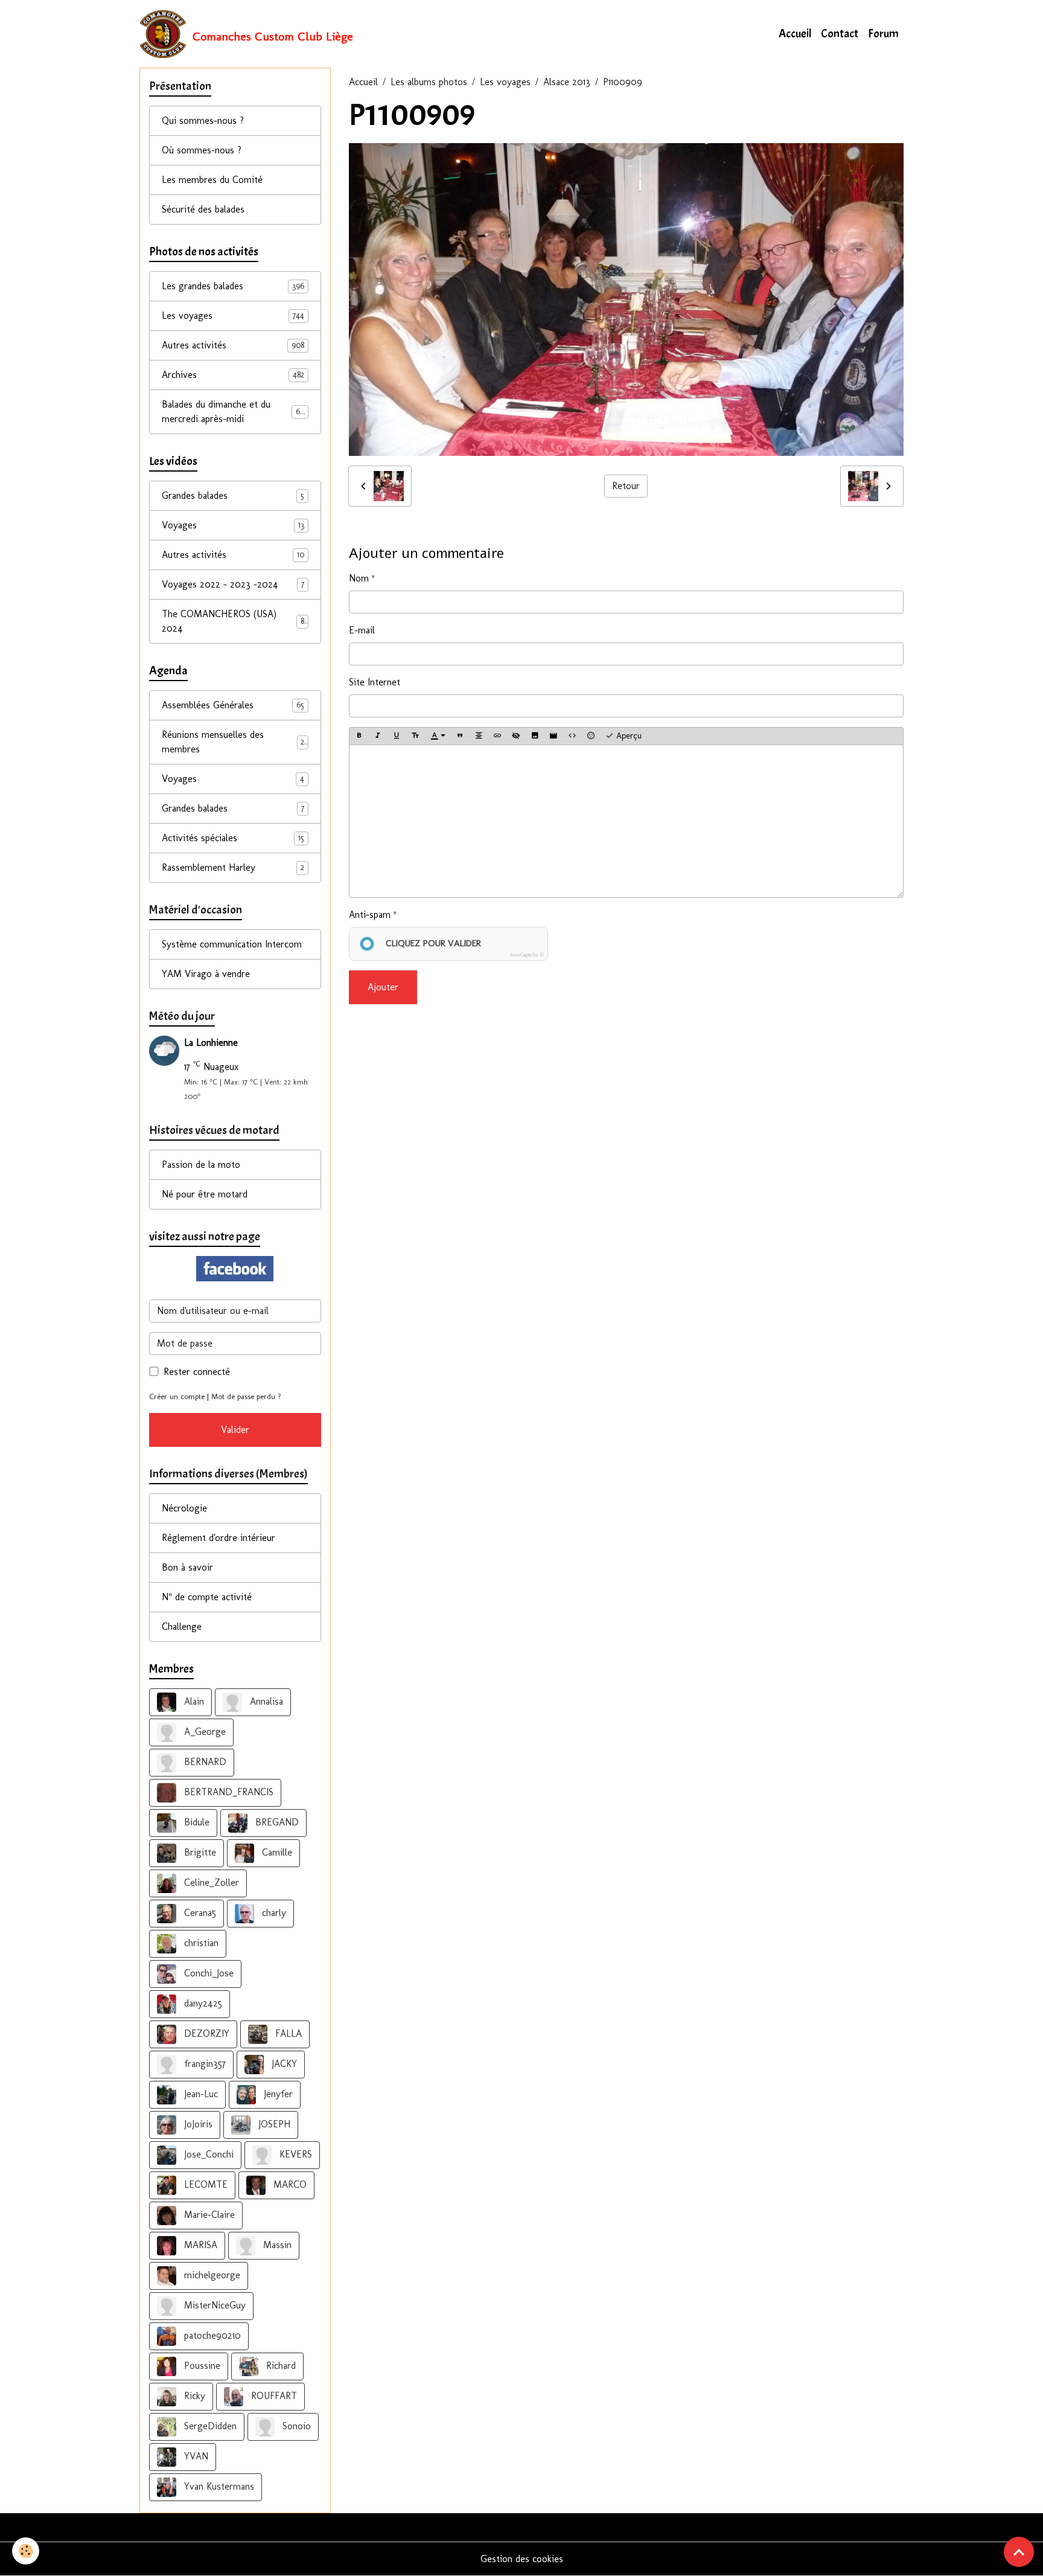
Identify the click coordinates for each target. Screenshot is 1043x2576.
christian (200, 1943)
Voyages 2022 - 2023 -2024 (233, 584)
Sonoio (295, 2426)
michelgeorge (211, 2275)
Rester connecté (197, 1372)
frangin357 (203, 2064)
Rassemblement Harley (233, 867)
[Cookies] (26, 2551)
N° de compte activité (207, 1597)
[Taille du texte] (415, 736)
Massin (276, 2245)
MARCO (289, 2184)
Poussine (201, 2366)
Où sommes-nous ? (202, 150)
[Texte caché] (516, 736)
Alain (193, 1701)
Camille (276, 1852)
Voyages (233, 525)
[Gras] (359, 736)
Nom (359, 578)
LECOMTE (204, 2184)
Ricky (193, 2396)
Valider (235, 1430)
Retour (626, 486)
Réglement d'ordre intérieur (218, 1538)
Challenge (182, 1626)
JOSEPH (273, 2124)
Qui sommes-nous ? (203, 120)
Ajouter (383, 987)
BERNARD (204, 1762)
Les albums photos (429, 82)
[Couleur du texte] (438, 736)
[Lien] (497, 736)
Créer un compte (177, 1396)
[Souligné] (397, 736)
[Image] (535, 736)
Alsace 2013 (567, 82)
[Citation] (460, 736)
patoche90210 (211, 2335)
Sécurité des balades (203, 209)
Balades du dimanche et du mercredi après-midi (235, 412)
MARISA (199, 2245)
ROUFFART (273, 2396)
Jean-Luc (199, 2094)
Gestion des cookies (522, 2559)
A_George (203, 1732)
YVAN (195, 2456)
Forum (883, 34)
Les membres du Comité (212, 180)
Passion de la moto (201, 1165)
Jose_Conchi (207, 2154)
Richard (279, 2366)
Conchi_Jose (207, 1973)
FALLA (287, 2033)
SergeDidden (209, 2426)
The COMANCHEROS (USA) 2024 (233, 621)
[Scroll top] (1019, 2552)
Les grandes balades (233, 286)
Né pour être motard (205, 1194)
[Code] (572, 736)
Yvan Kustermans (218, 2486)
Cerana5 (199, 1913)
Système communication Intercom (232, 944)
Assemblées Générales (233, 705)
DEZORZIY (205, 2033)
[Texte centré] (479, 736)
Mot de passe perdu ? (246, 1396)
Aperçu (628, 736)
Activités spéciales (233, 838)
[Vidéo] (553, 736)
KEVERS (294, 2154)
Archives (233, 375)
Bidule (195, 1822)
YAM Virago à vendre (206, 974)
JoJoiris (197, 2124)
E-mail (362, 630)
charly (273, 1913)
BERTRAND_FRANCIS (227, 1792)
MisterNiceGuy (213, 2305)
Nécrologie (184, 1508)
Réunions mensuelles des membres (233, 742)
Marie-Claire (208, 2215)
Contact (840, 34)
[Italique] (378, 736)
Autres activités (233, 345)
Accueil (795, 34)
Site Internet (375, 682)
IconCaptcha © (527, 955)
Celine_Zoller (210, 1882)
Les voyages (505, 82)
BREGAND (276, 1822)
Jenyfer (277, 2094)
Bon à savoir (187, 1567)
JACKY (283, 2064)
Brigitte (199, 1852)
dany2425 (202, 2003)
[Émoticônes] (591, 736)
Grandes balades (233, 495)
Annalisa (265, 1701)
